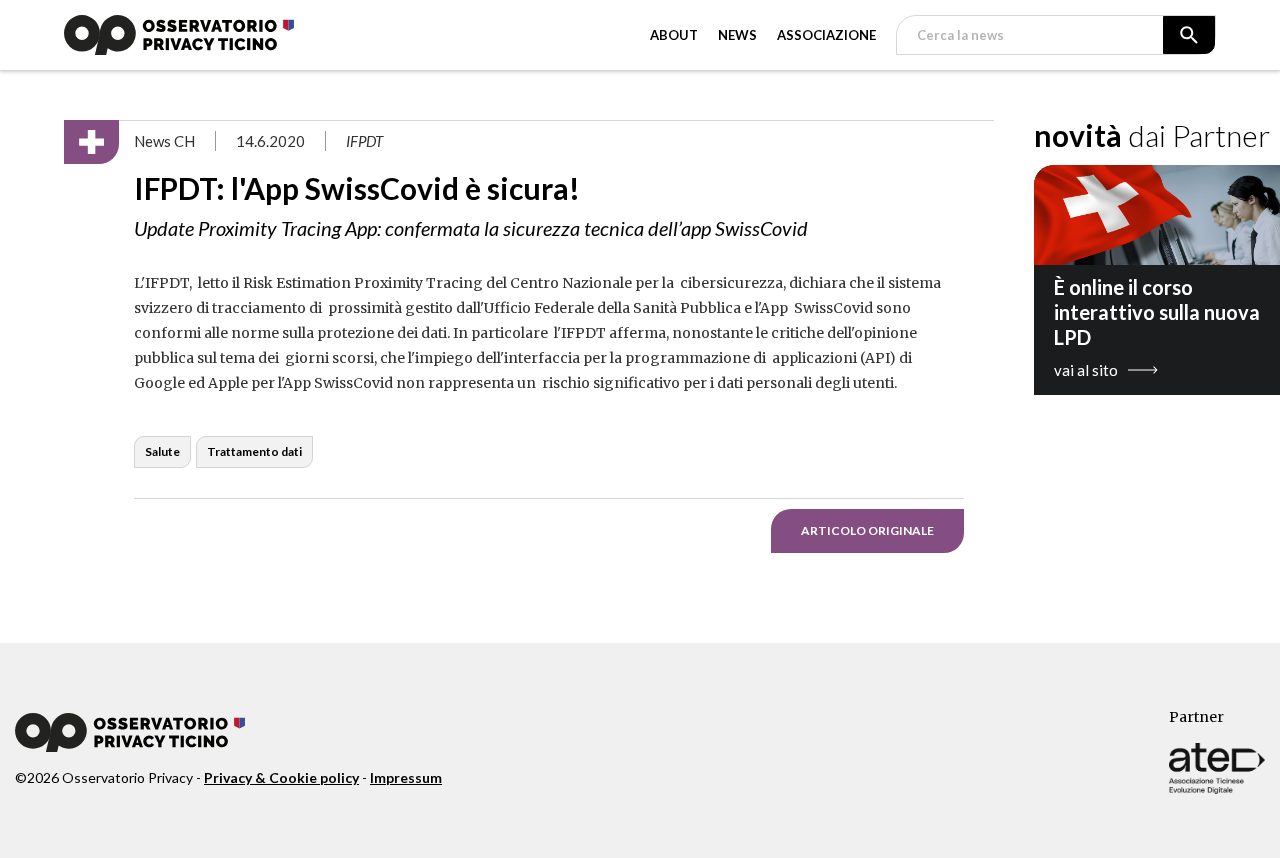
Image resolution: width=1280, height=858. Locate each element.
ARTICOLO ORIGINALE (867, 530)
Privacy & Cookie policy (281, 777)
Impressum (406, 777)
